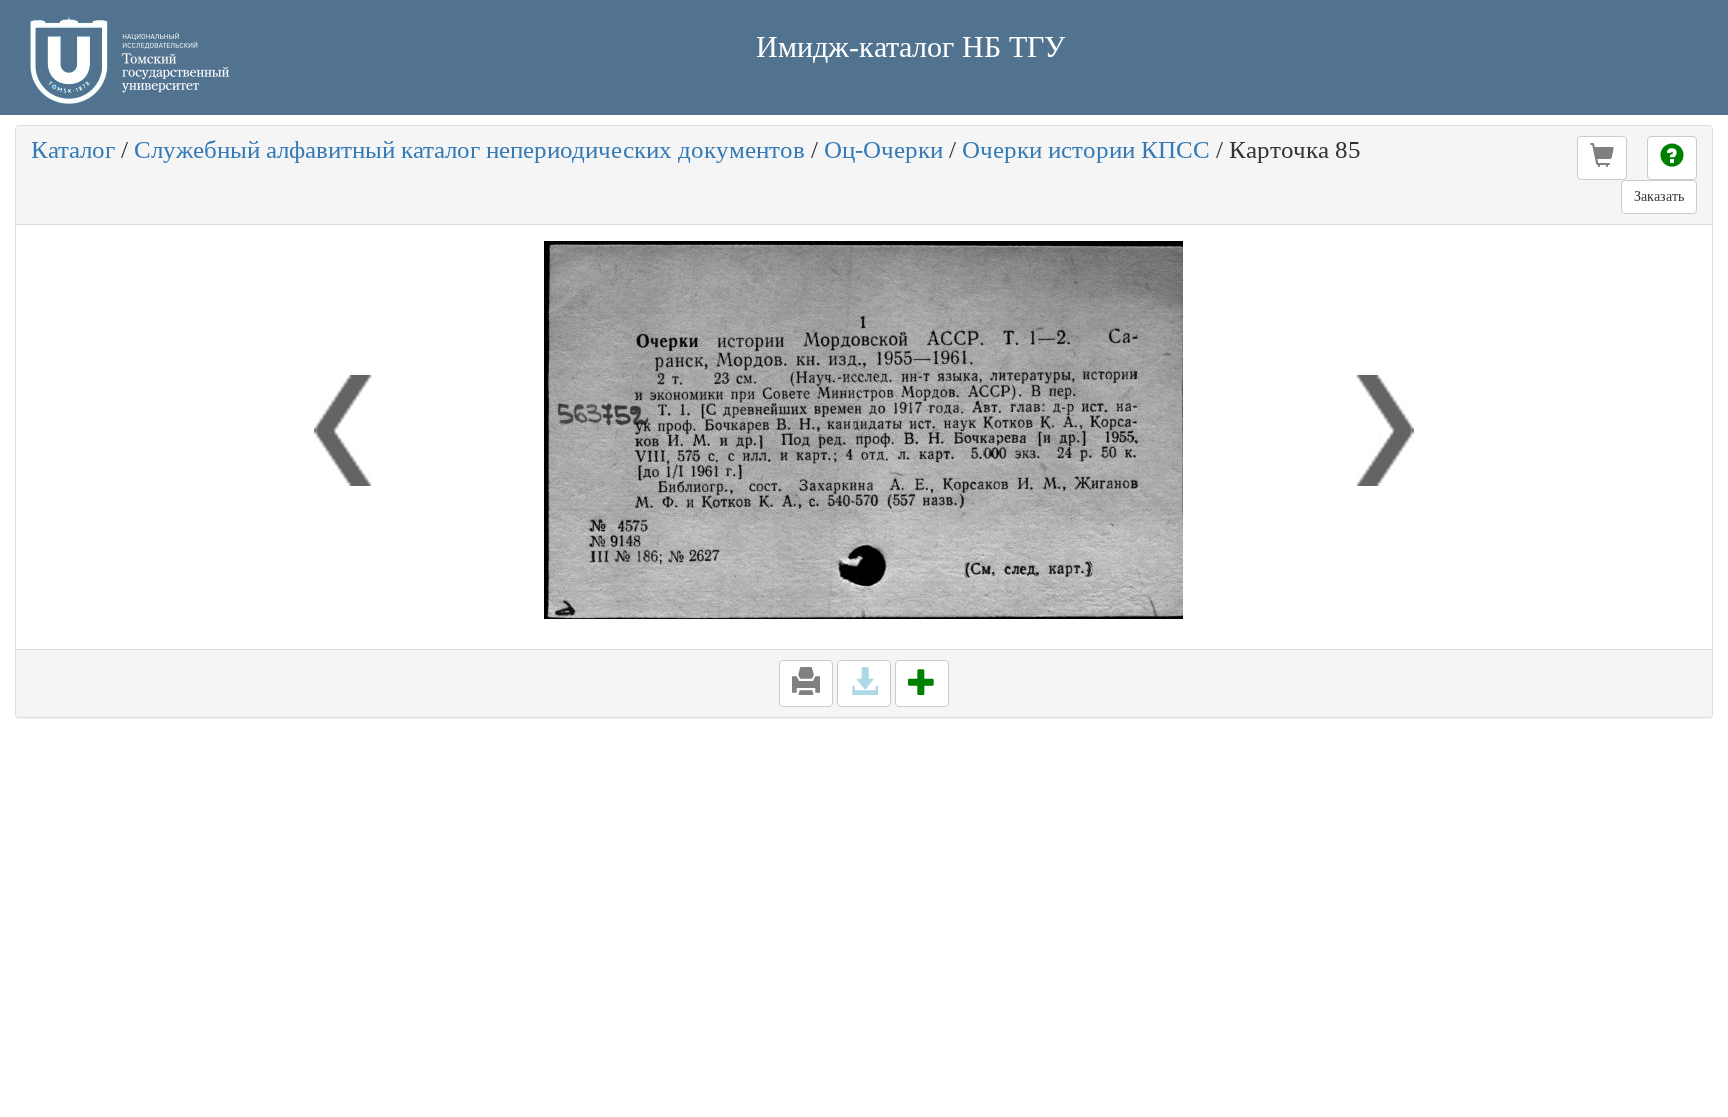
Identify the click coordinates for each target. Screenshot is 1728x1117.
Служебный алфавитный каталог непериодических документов (469, 149)
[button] (1602, 158)
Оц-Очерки (883, 149)
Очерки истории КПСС (1086, 149)
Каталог (73, 149)
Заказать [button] (1659, 196)
